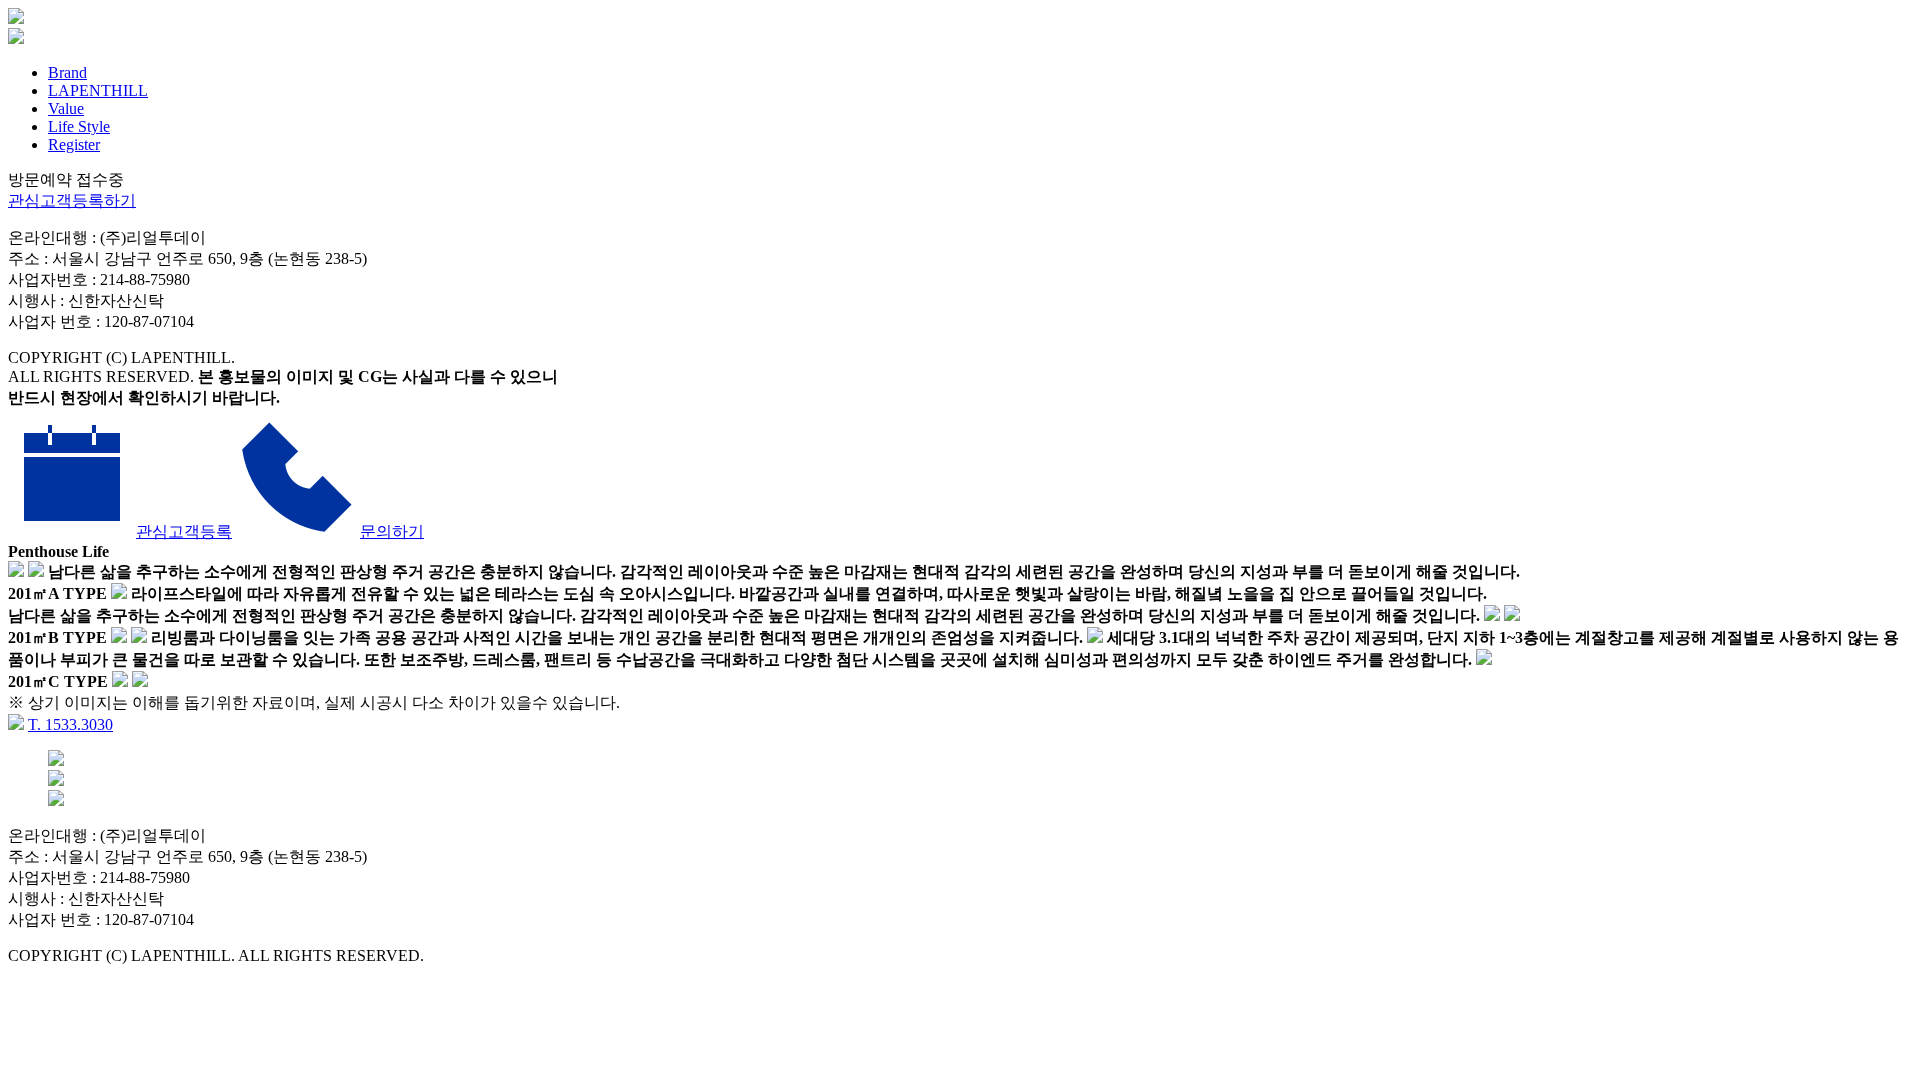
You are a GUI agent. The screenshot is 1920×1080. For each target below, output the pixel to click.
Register (74, 144)
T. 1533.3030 (70, 724)
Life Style (79, 126)
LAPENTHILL (98, 90)
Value (66, 108)
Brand (67, 72)
